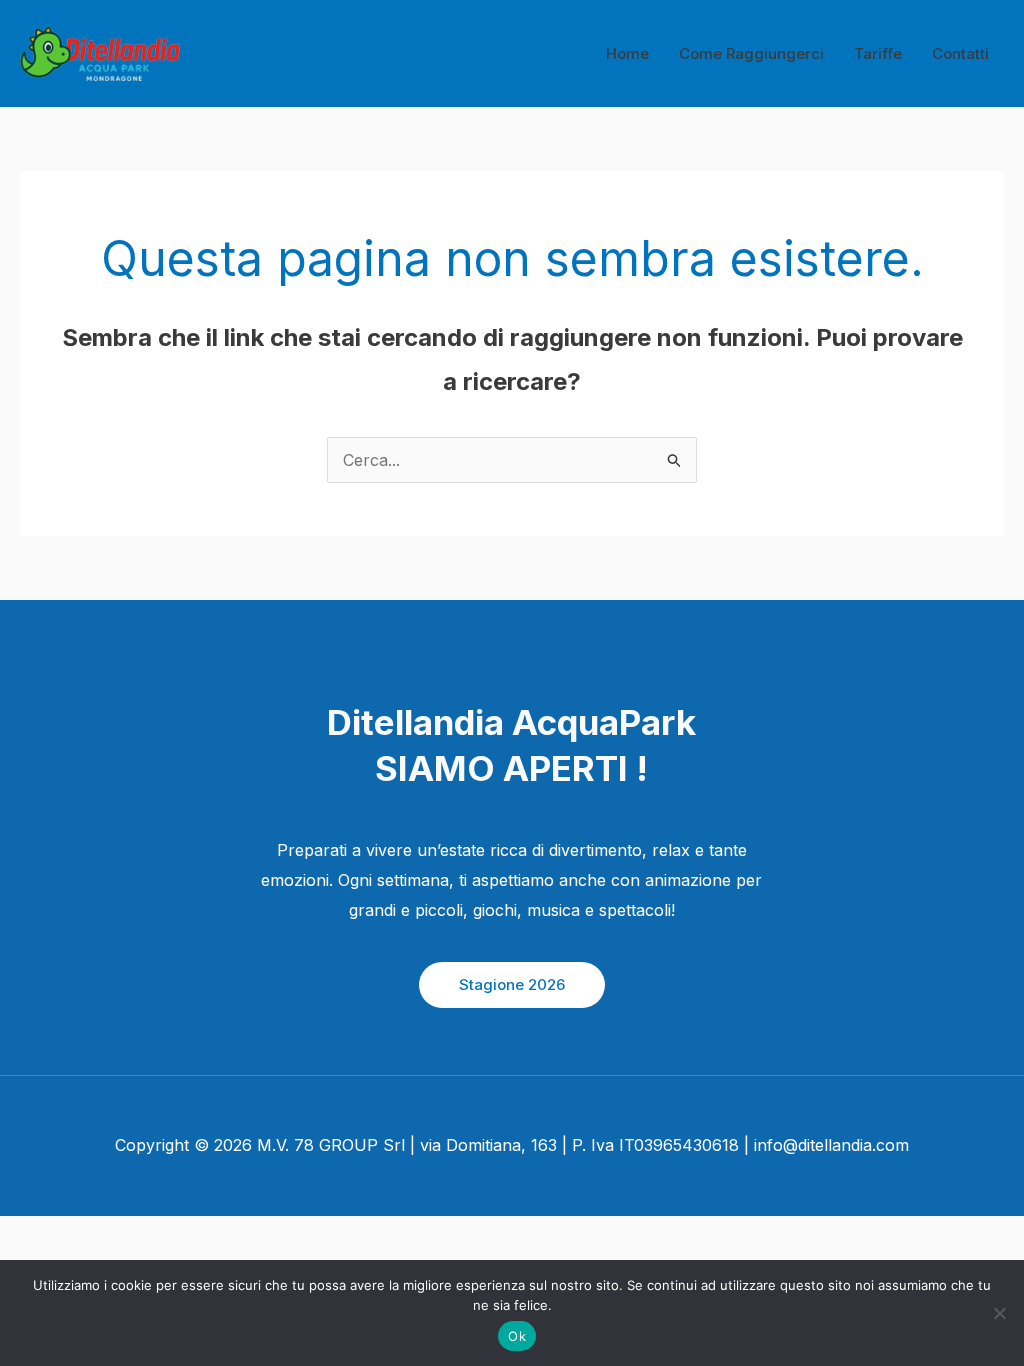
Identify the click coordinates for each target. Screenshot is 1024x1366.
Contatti (960, 53)
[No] (999, 1313)
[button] (512, 985)
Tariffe (878, 53)
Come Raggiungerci (751, 53)
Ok (517, 1336)
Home (627, 53)
